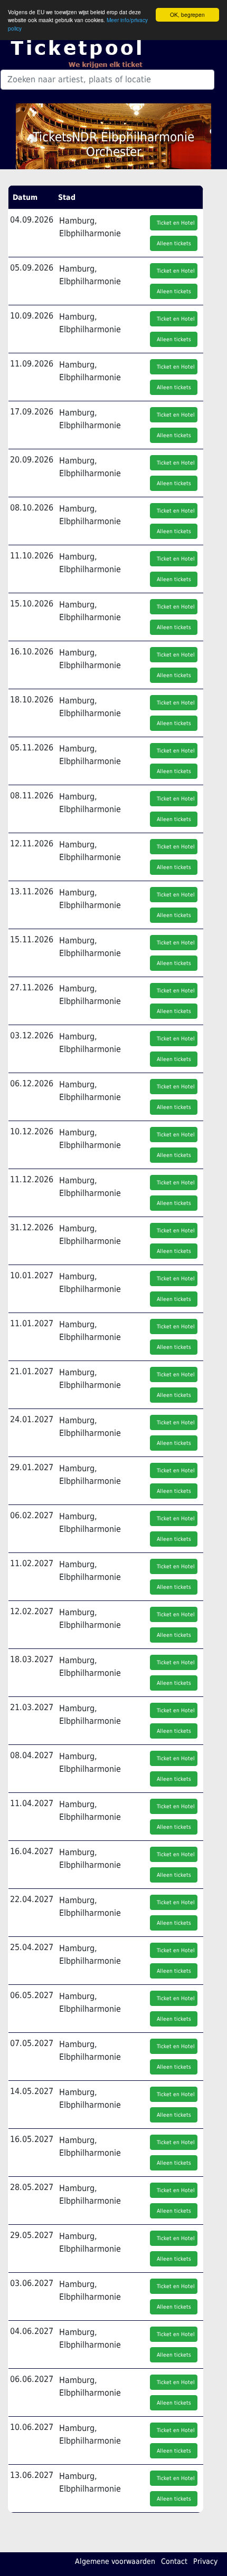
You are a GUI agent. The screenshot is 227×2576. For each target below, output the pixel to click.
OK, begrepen (187, 15)
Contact (174, 2561)
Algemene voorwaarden (115, 2561)
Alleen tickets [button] (174, 243)
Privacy (205, 2561)
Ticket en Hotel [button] (176, 223)
